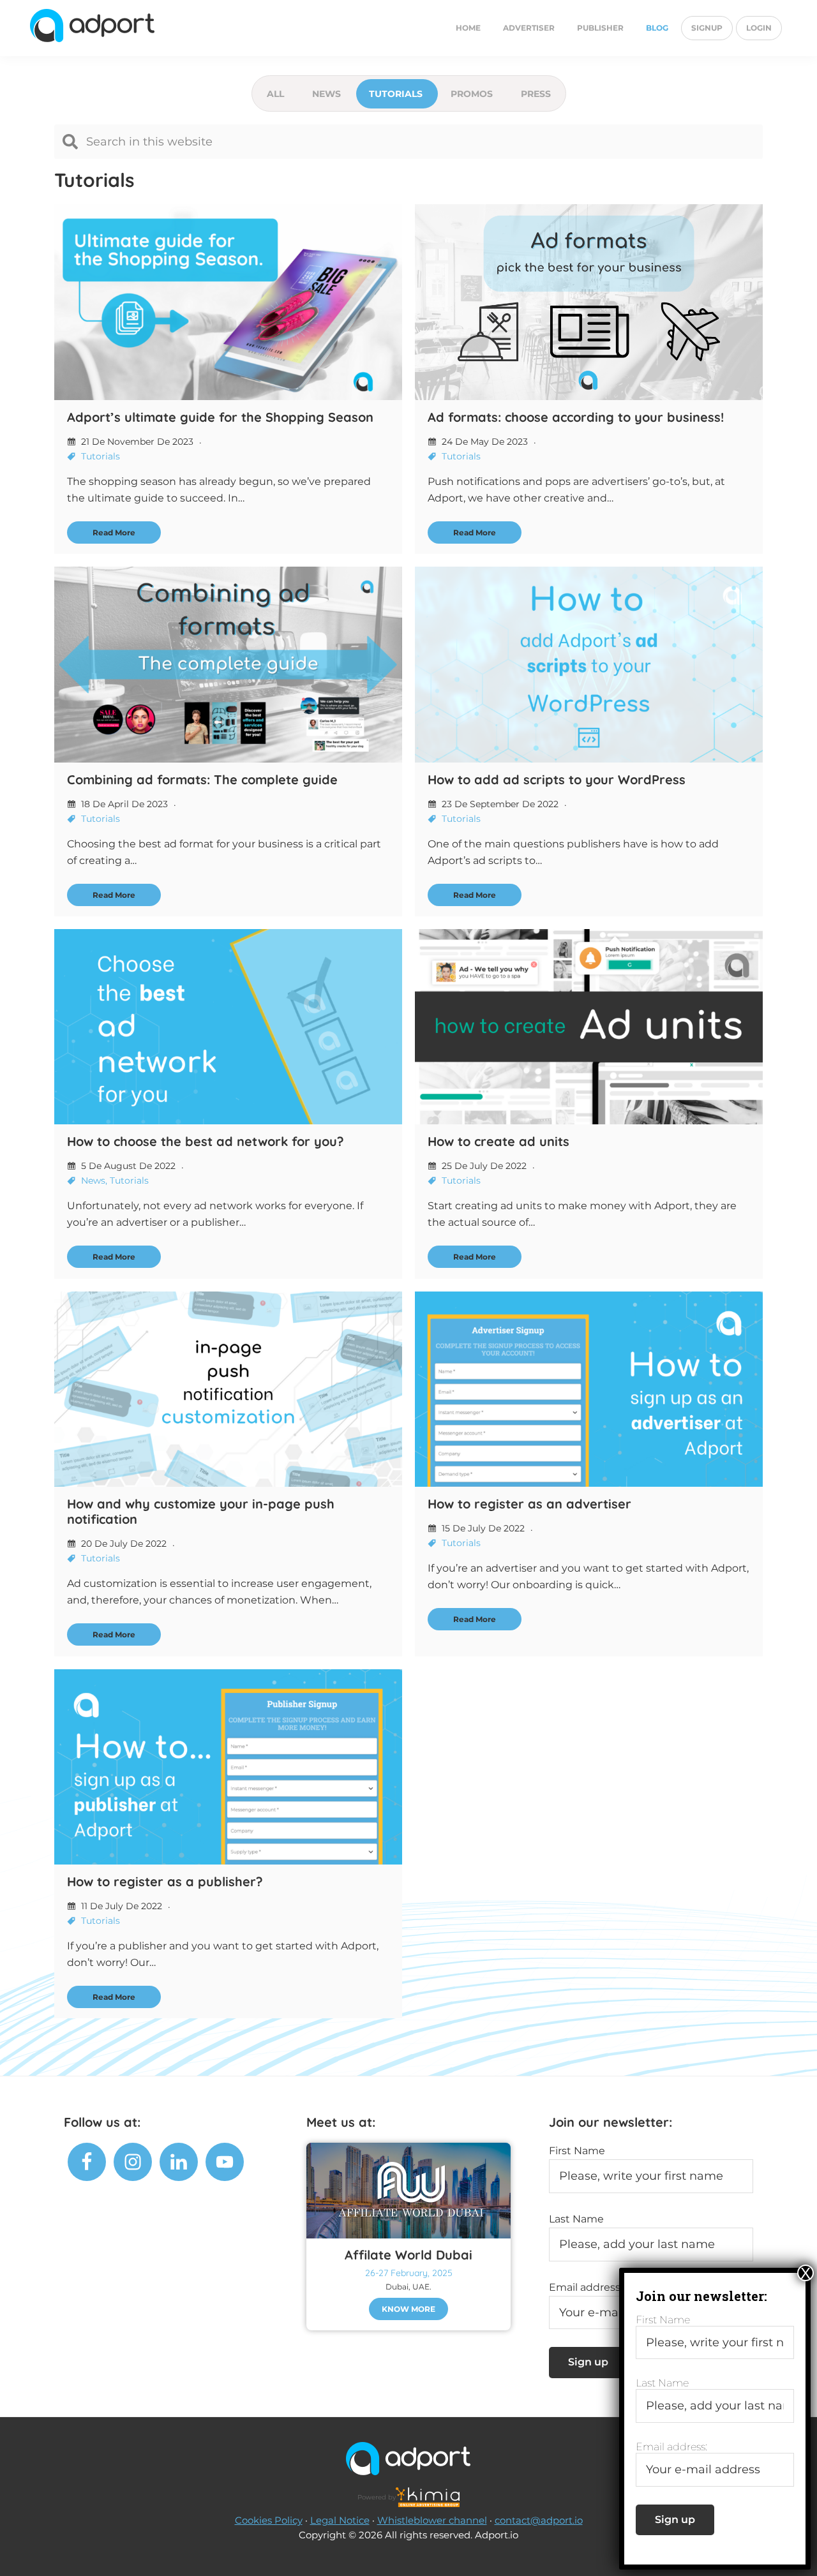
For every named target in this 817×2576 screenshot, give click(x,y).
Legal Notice (340, 2520)
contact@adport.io (539, 2520)
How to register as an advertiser (529, 1504)
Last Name (576, 2219)
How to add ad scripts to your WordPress (557, 779)
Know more (408, 2309)
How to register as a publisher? (165, 1881)
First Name (577, 2151)
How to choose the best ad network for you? (206, 1141)
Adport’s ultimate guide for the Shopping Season (220, 417)
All (277, 94)
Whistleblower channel (432, 2520)
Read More (114, 532)
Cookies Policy (269, 2520)
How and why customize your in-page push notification (201, 1511)
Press (536, 94)
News (328, 94)
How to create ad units (498, 1141)
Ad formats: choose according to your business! (576, 417)
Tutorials (397, 94)
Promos (473, 94)
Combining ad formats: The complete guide (202, 779)
